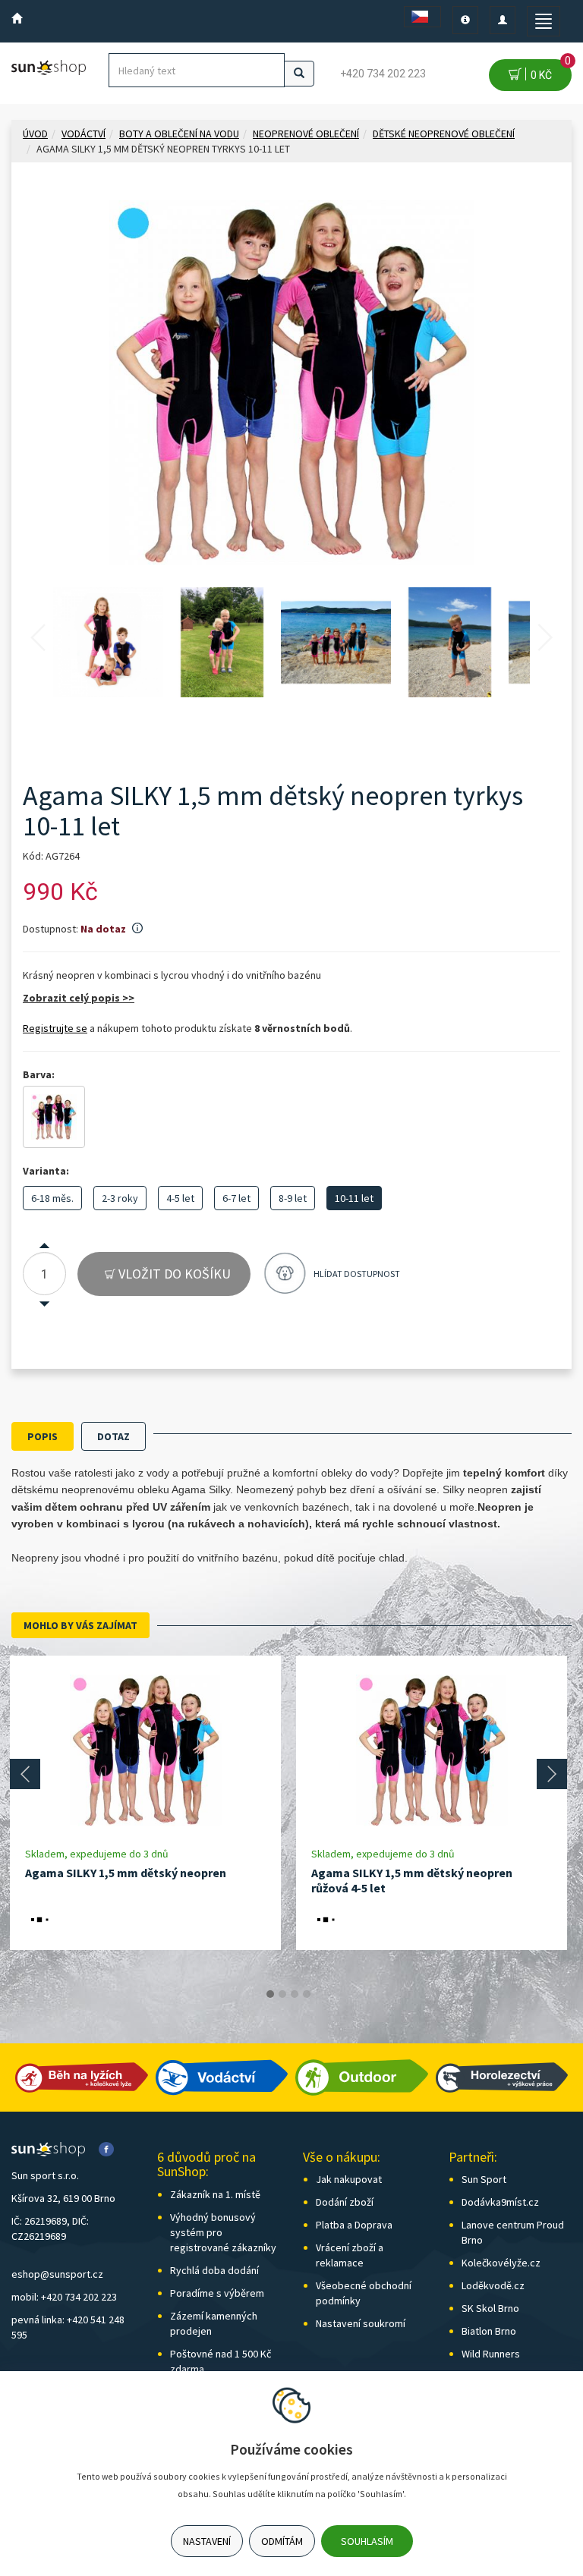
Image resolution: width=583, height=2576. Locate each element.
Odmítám (282, 2541)
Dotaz (113, 1436)
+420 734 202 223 (383, 74)
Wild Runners (491, 2354)
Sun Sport (484, 2179)
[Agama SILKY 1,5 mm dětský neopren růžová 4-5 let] (432, 1751)
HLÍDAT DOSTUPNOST (357, 1274)
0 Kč (548, 70)
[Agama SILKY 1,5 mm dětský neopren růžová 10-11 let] (54, 1117)
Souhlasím (367, 2541)
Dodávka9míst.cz (500, 2202)
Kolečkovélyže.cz (501, 2263)
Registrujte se (55, 1028)
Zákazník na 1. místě (215, 2194)
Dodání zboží (345, 2202)
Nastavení (207, 2541)
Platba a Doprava (354, 2225)
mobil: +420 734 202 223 (64, 2297)
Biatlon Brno (489, 2331)
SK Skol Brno (490, 2308)
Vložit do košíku (173, 1274)
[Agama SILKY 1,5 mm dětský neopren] (146, 1751)
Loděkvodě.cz (493, 2285)
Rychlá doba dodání (214, 2270)
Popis (43, 1436)
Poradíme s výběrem (217, 2293)
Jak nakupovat (349, 2179)
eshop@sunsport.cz (57, 2274)
